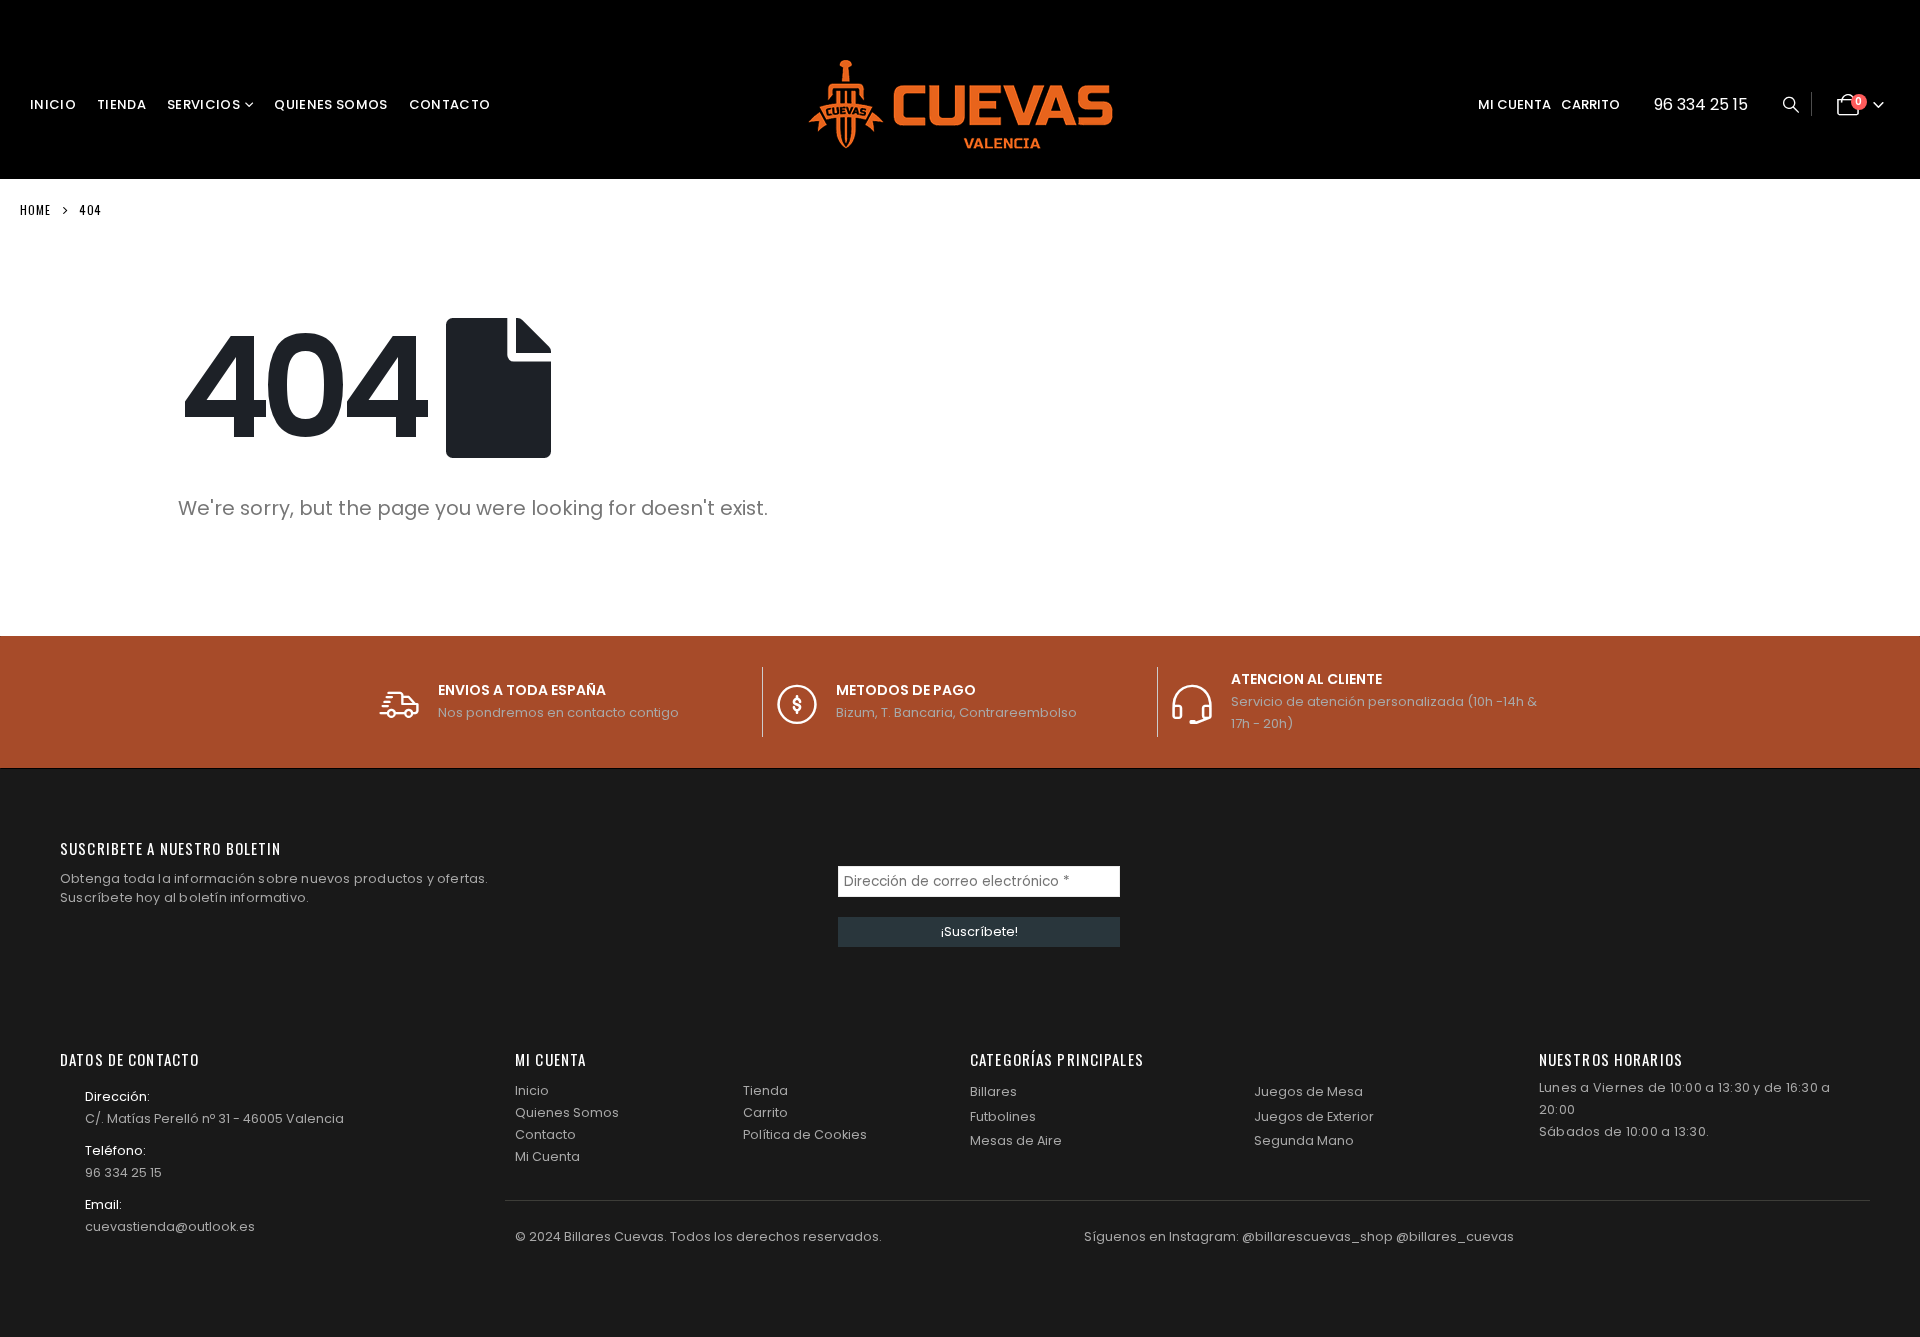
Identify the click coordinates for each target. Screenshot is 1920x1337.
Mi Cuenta (547, 1156)
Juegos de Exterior (1314, 1116)
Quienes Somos (330, 104)
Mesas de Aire (1016, 1140)
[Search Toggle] (1790, 105)
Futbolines (1003, 1116)
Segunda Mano (1304, 1140)
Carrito (1590, 104)
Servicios (203, 104)
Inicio (53, 104)
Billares (993, 1091)
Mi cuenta (1514, 104)
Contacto (450, 104)
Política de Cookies (805, 1134)
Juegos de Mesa (1308, 1091)
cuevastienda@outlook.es (170, 1226)
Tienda (121, 104)
